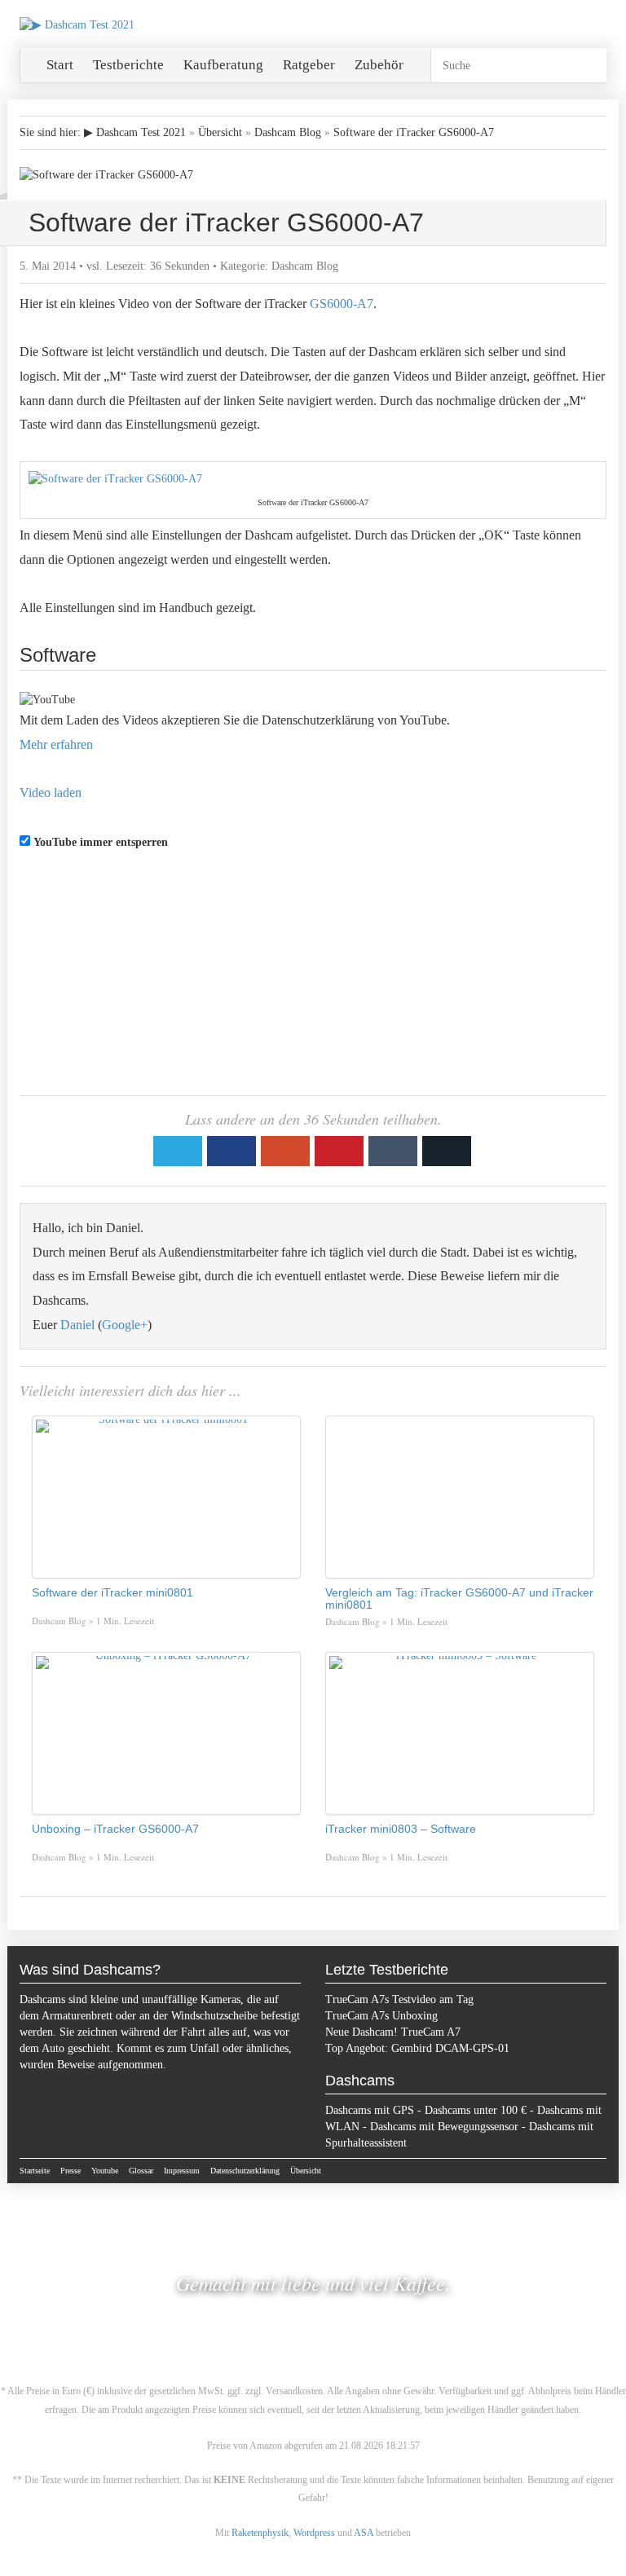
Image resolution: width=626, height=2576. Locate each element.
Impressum (182, 2171)
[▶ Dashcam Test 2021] (77, 24)
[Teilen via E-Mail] (447, 1151)
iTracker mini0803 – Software (401, 1829)
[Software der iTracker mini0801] (166, 1497)
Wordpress (314, 2533)
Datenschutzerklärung (245, 2171)
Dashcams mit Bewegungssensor (444, 2127)
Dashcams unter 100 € (476, 2110)
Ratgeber (309, 65)
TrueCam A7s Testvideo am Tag (399, 1999)
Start (60, 65)
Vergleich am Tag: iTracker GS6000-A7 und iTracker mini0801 (459, 1598)
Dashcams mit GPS (370, 2110)
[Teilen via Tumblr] (393, 1151)
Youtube (105, 2171)
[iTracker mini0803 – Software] (460, 1733)
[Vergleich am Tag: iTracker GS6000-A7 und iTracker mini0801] (460, 1497)
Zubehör (379, 65)
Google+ (125, 1325)
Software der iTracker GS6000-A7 (414, 132)
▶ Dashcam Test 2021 (135, 132)
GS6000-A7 (342, 304)
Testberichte (128, 65)
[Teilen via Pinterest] (339, 1151)
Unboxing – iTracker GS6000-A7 (115, 1829)
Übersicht (220, 132)
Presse (71, 2171)
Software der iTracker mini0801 (112, 1592)
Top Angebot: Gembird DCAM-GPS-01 (417, 2048)
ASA (364, 2533)
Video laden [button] (51, 793)
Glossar (141, 2171)
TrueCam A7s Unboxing (381, 2016)
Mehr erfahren (56, 744)
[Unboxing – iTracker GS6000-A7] (166, 1733)
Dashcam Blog (288, 132)
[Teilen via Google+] (285, 1151)
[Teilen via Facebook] (231, 1151)
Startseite (35, 2171)
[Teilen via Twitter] (178, 1151)
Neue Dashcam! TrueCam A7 (393, 2032)
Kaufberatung (223, 65)
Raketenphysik (260, 2533)
